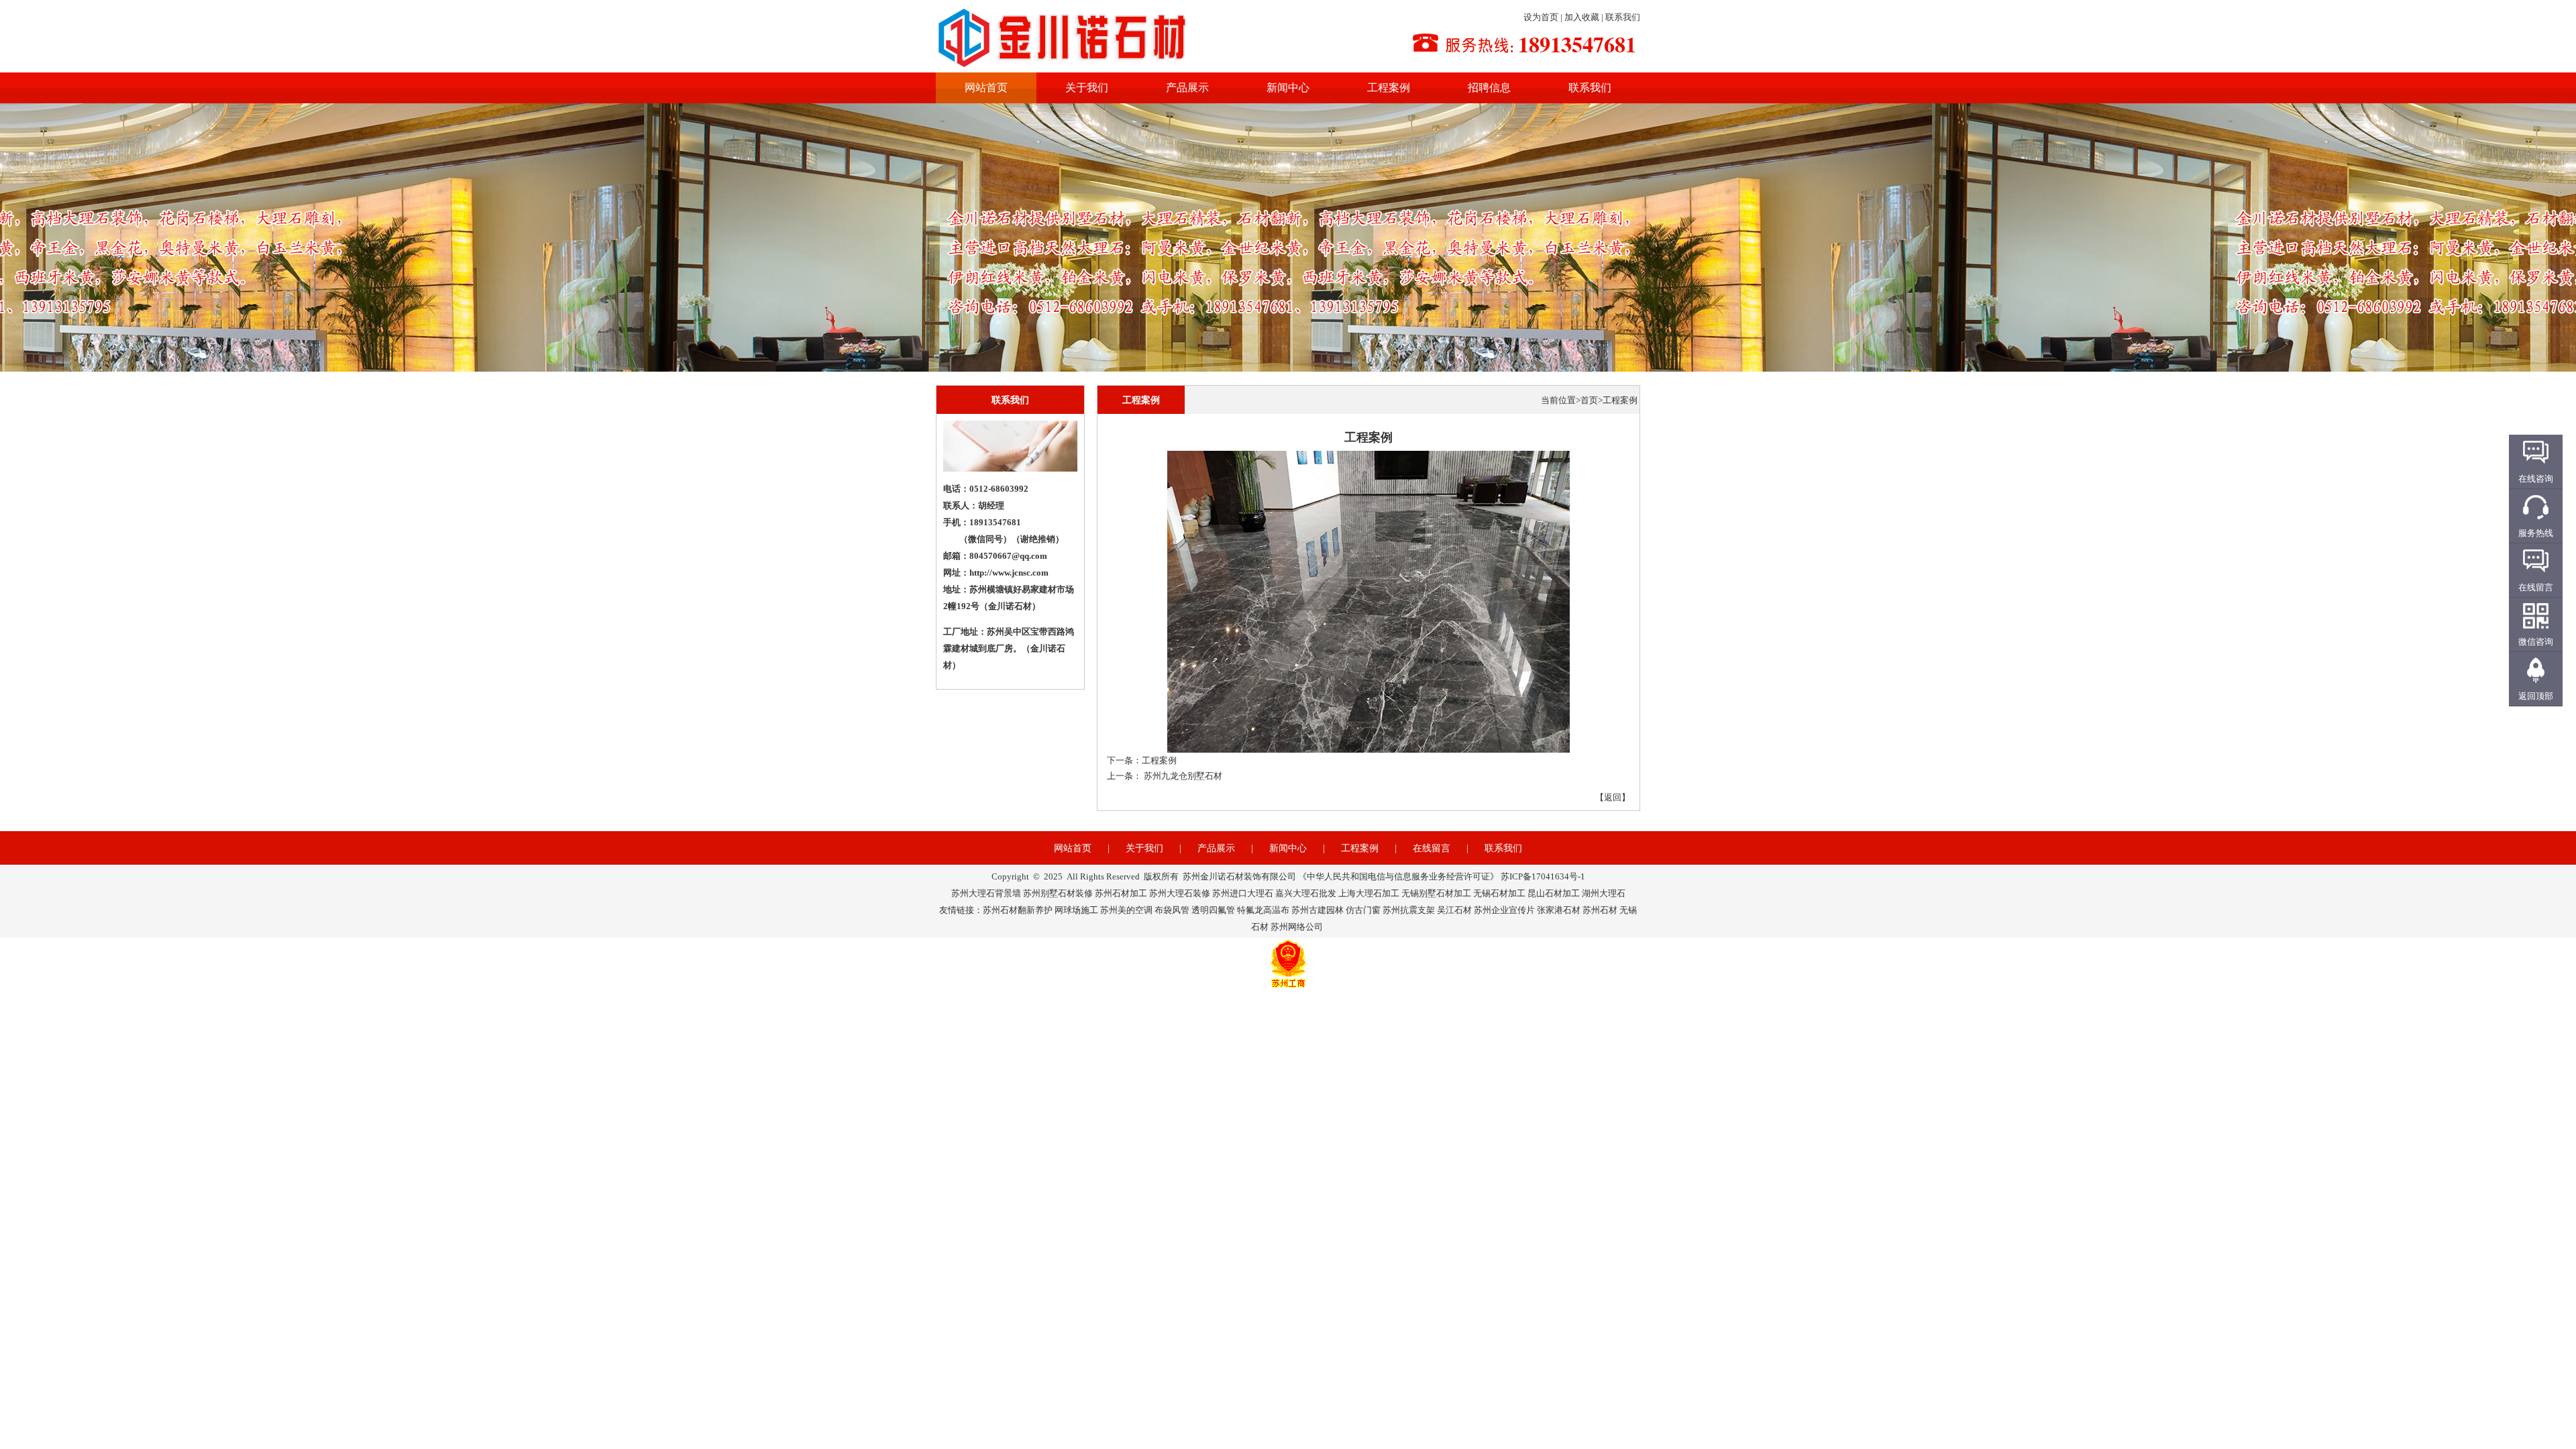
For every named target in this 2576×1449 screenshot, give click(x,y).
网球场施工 (1076, 910)
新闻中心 (1288, 88)
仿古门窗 (1363, 910)
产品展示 (1187, 88)
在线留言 (1432, 848)
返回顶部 (2536, 696)
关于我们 (1087, 88)
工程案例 (1389, 88)
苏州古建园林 (1318, 910)
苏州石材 (1600, 910)
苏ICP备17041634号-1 (1543, 876)
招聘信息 (1489, 88)
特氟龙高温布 (1263, 910)
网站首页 (986, 88)
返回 (1613, 797)
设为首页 (1541, 17)
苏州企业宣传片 (1504, 910)
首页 (1589, 400)
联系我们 (1623, 17)
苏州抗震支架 (1409, 910)
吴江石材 (1454, 910)
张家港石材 (1559, 910)
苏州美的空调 (1126, 910)
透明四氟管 (1213, 910)
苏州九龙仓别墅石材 (1183, 776)
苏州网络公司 (1297, 927)
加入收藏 (1582, 17)
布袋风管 (1172, 910)
